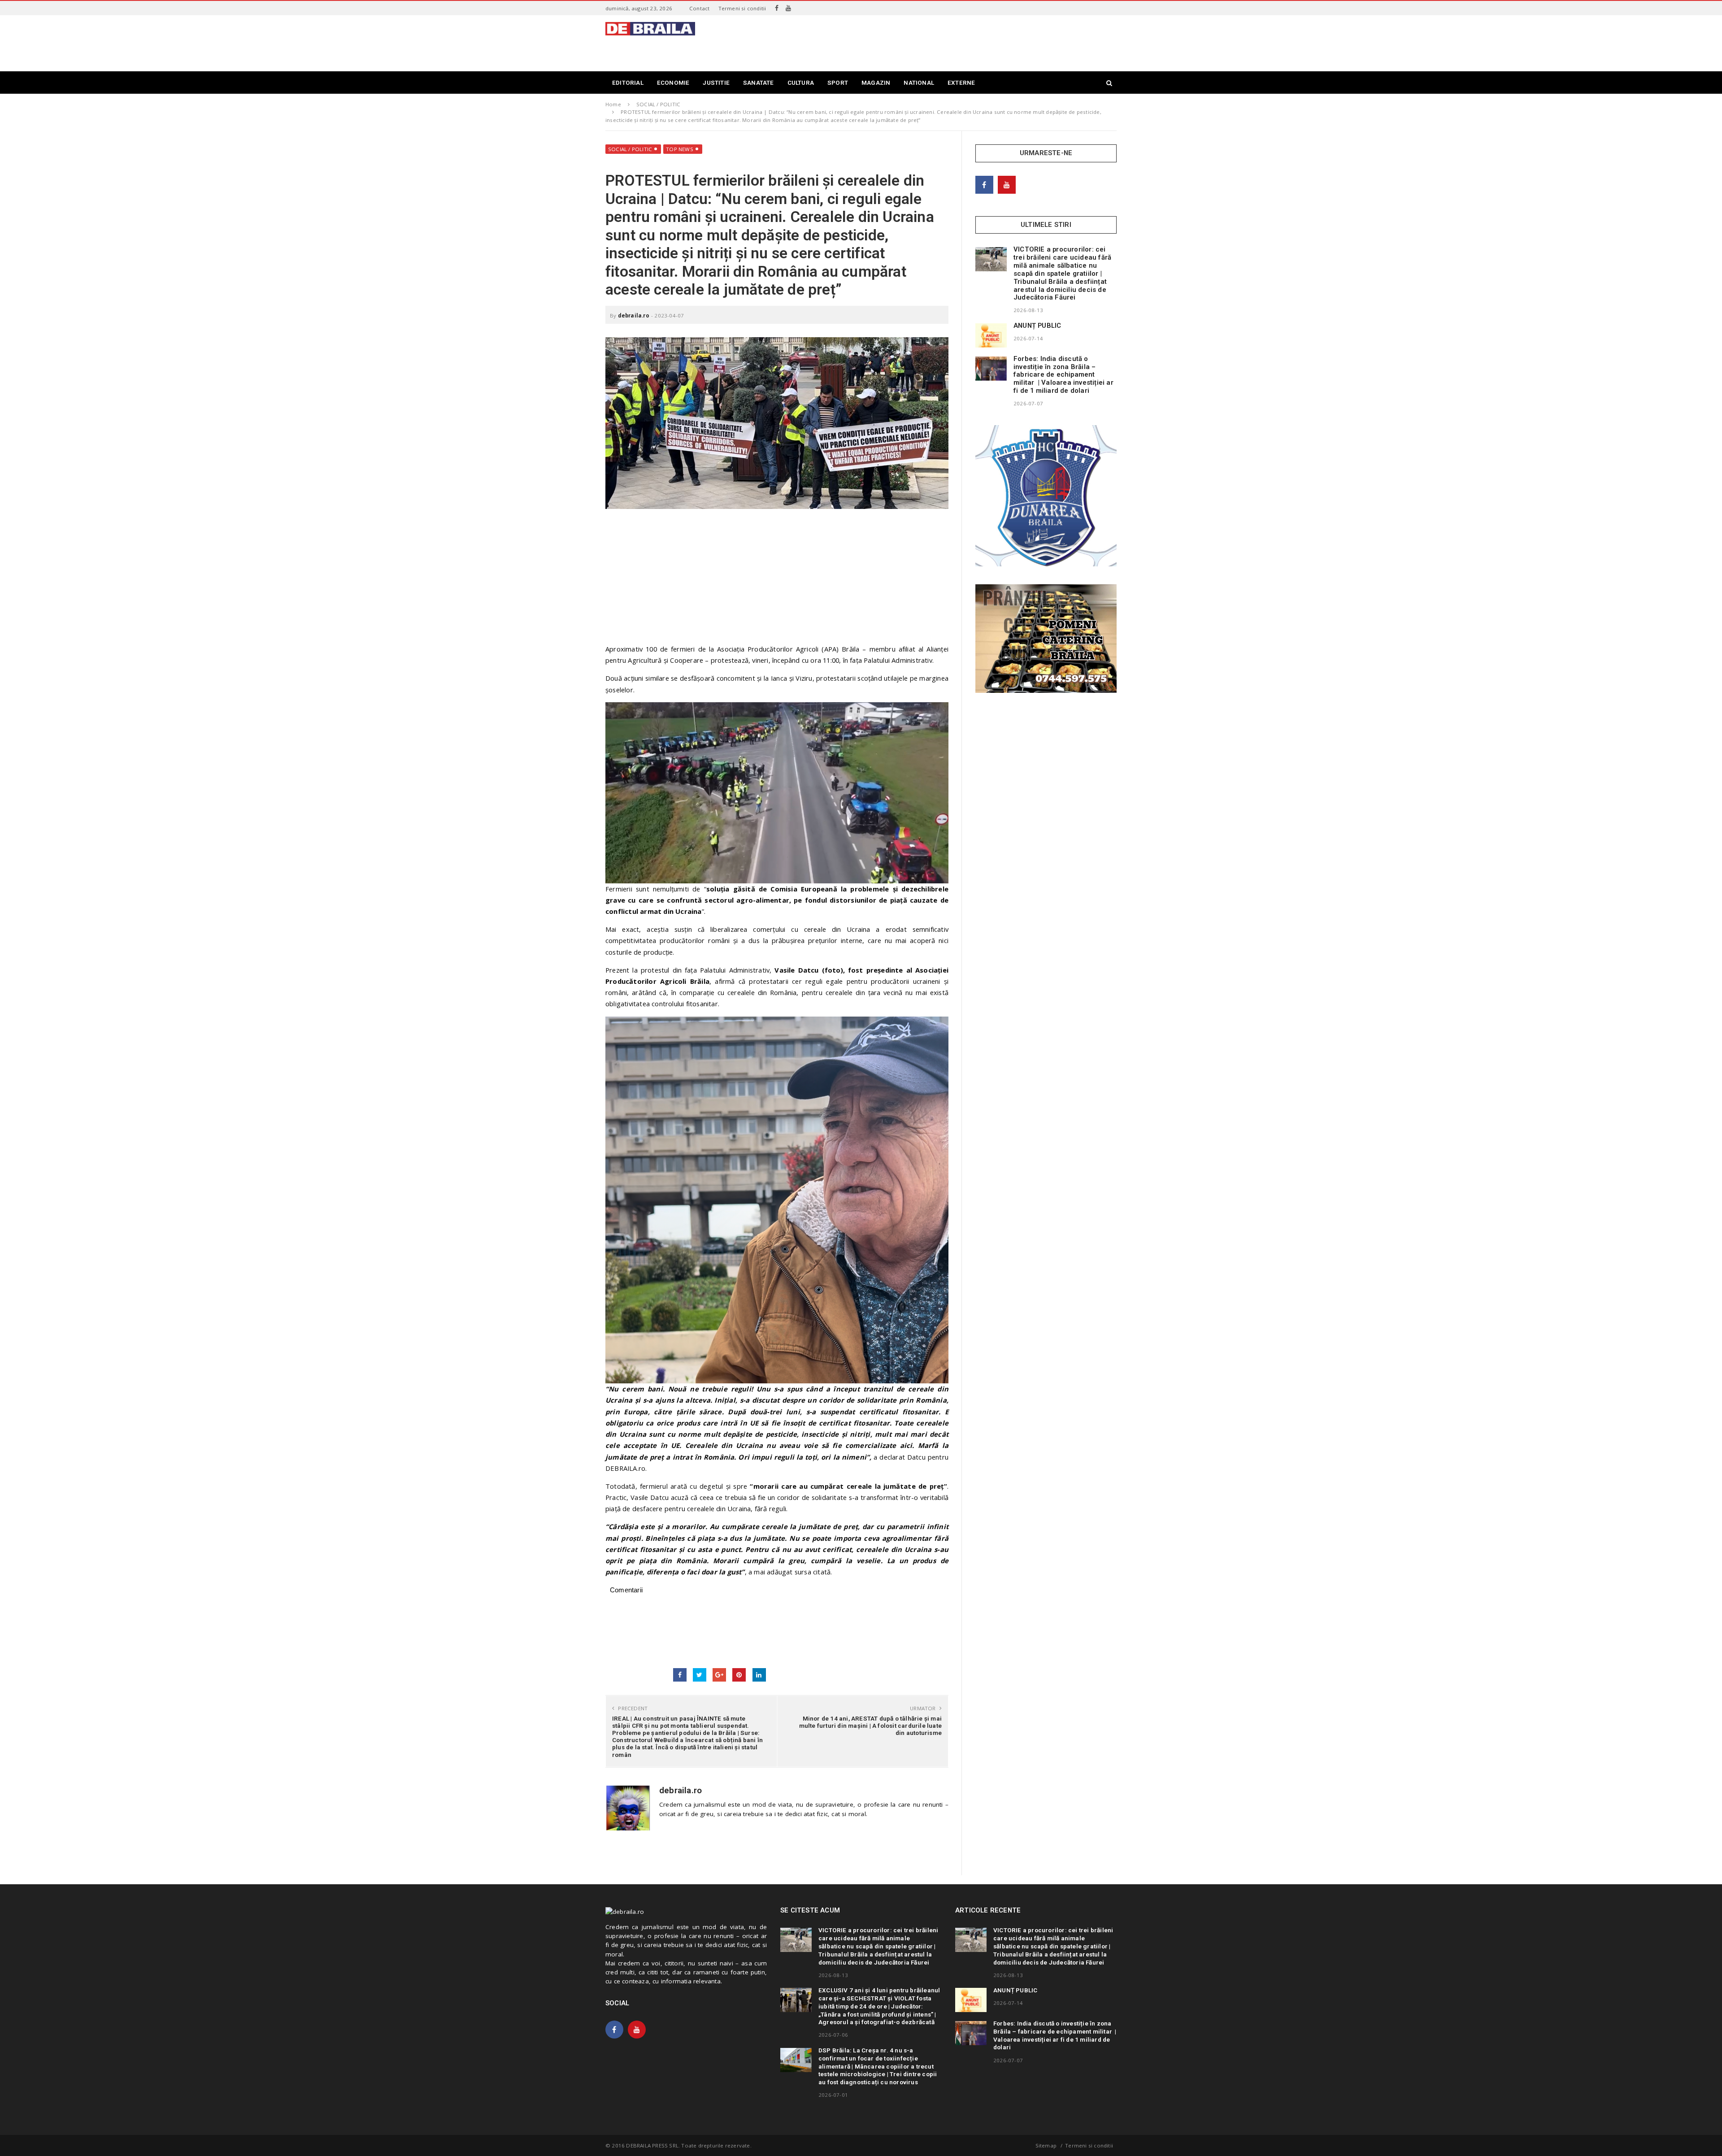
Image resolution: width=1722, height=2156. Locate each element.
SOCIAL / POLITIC (630, 149)
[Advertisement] (953, 42)
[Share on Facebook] (680, 1675)
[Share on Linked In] (759, 1675)
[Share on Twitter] (700, 1675)
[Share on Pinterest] (739, 1675)
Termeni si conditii (742, 8)
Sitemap (1046, 2145)
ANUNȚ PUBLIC (1037, 326)
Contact (699, 8)
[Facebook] (777, 8)
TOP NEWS (680, 149)
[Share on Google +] (719, 1675)
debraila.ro (634, 315)
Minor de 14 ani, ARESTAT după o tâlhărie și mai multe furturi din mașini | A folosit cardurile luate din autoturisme (870, 1726)
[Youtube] (788, 8)
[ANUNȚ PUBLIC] (991, 335)
